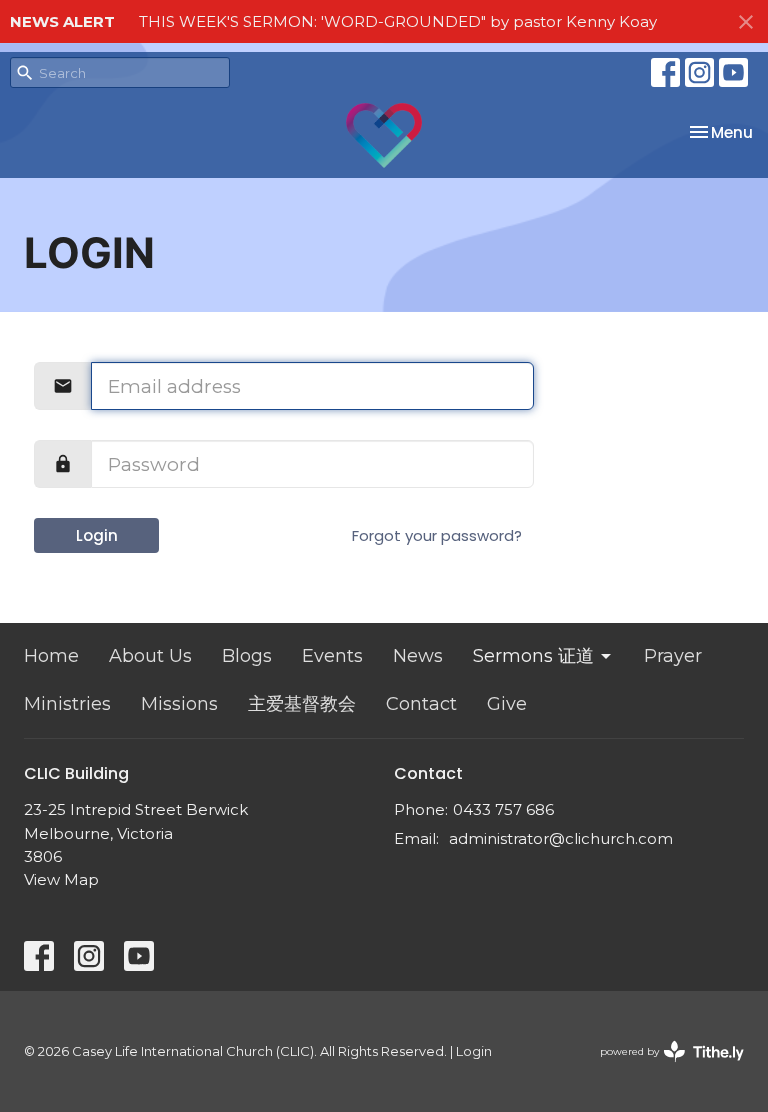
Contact (421, 704)
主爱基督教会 (302, 704)
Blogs (247, 656)
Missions (179, 704)
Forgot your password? (437, 535)
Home (51, 656)
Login (97, 535)
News (418, 656)
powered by (662, 1068)
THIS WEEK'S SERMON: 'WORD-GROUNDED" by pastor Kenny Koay (398, 21)
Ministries (67, 704)
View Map (61, 879)
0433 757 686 (503, 809)
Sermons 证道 (533, 656)
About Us (150, 656)
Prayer (673, 656)
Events (332, 656)
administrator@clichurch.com (561, 838)
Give (507, 704)
